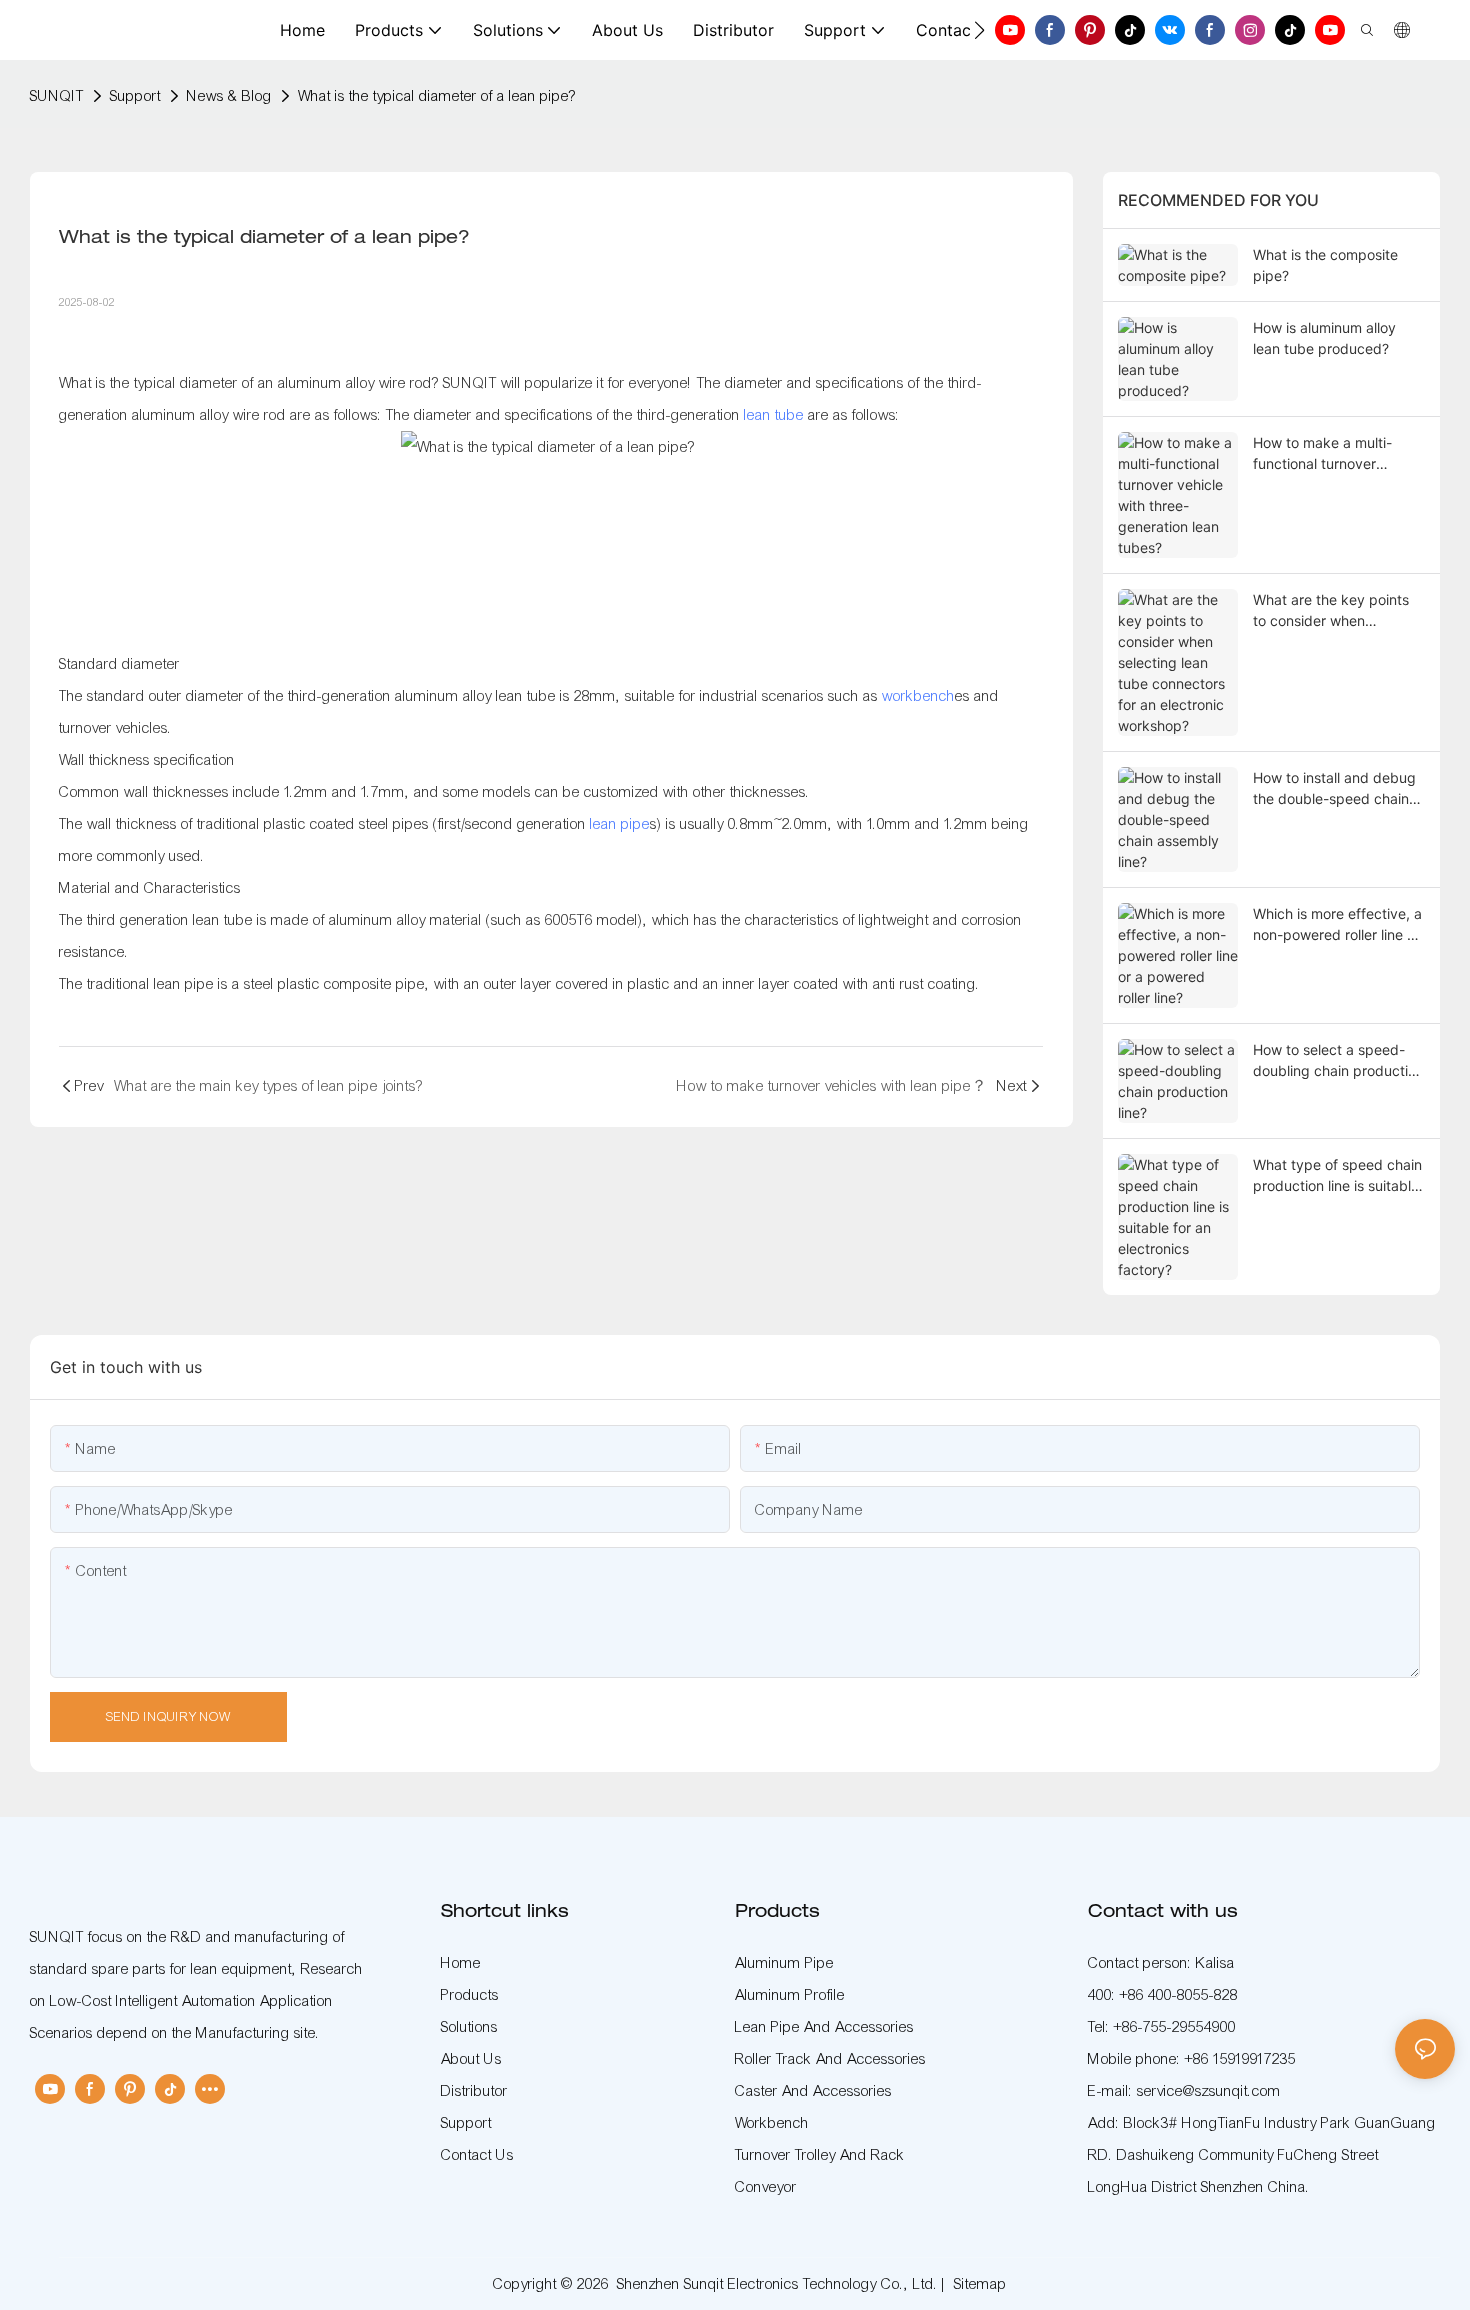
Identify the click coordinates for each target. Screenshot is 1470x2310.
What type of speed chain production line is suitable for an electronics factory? (1338, 1176)
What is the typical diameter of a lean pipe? (437, 96)
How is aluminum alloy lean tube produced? (1324, 338)
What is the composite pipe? (1325, 265)
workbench (918, 696)
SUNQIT (57, 96)
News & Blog (229, 96)
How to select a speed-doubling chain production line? (1338, 1061)
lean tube (774, 415)
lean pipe (620, 824)
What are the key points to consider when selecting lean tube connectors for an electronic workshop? (1331, 611)
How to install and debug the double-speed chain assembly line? (1334, 789)
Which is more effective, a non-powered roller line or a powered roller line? (1337, 925)
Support (135, 96)
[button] (979, 30)
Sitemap (980, 2284)
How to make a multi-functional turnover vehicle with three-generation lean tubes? (1327, 454)
